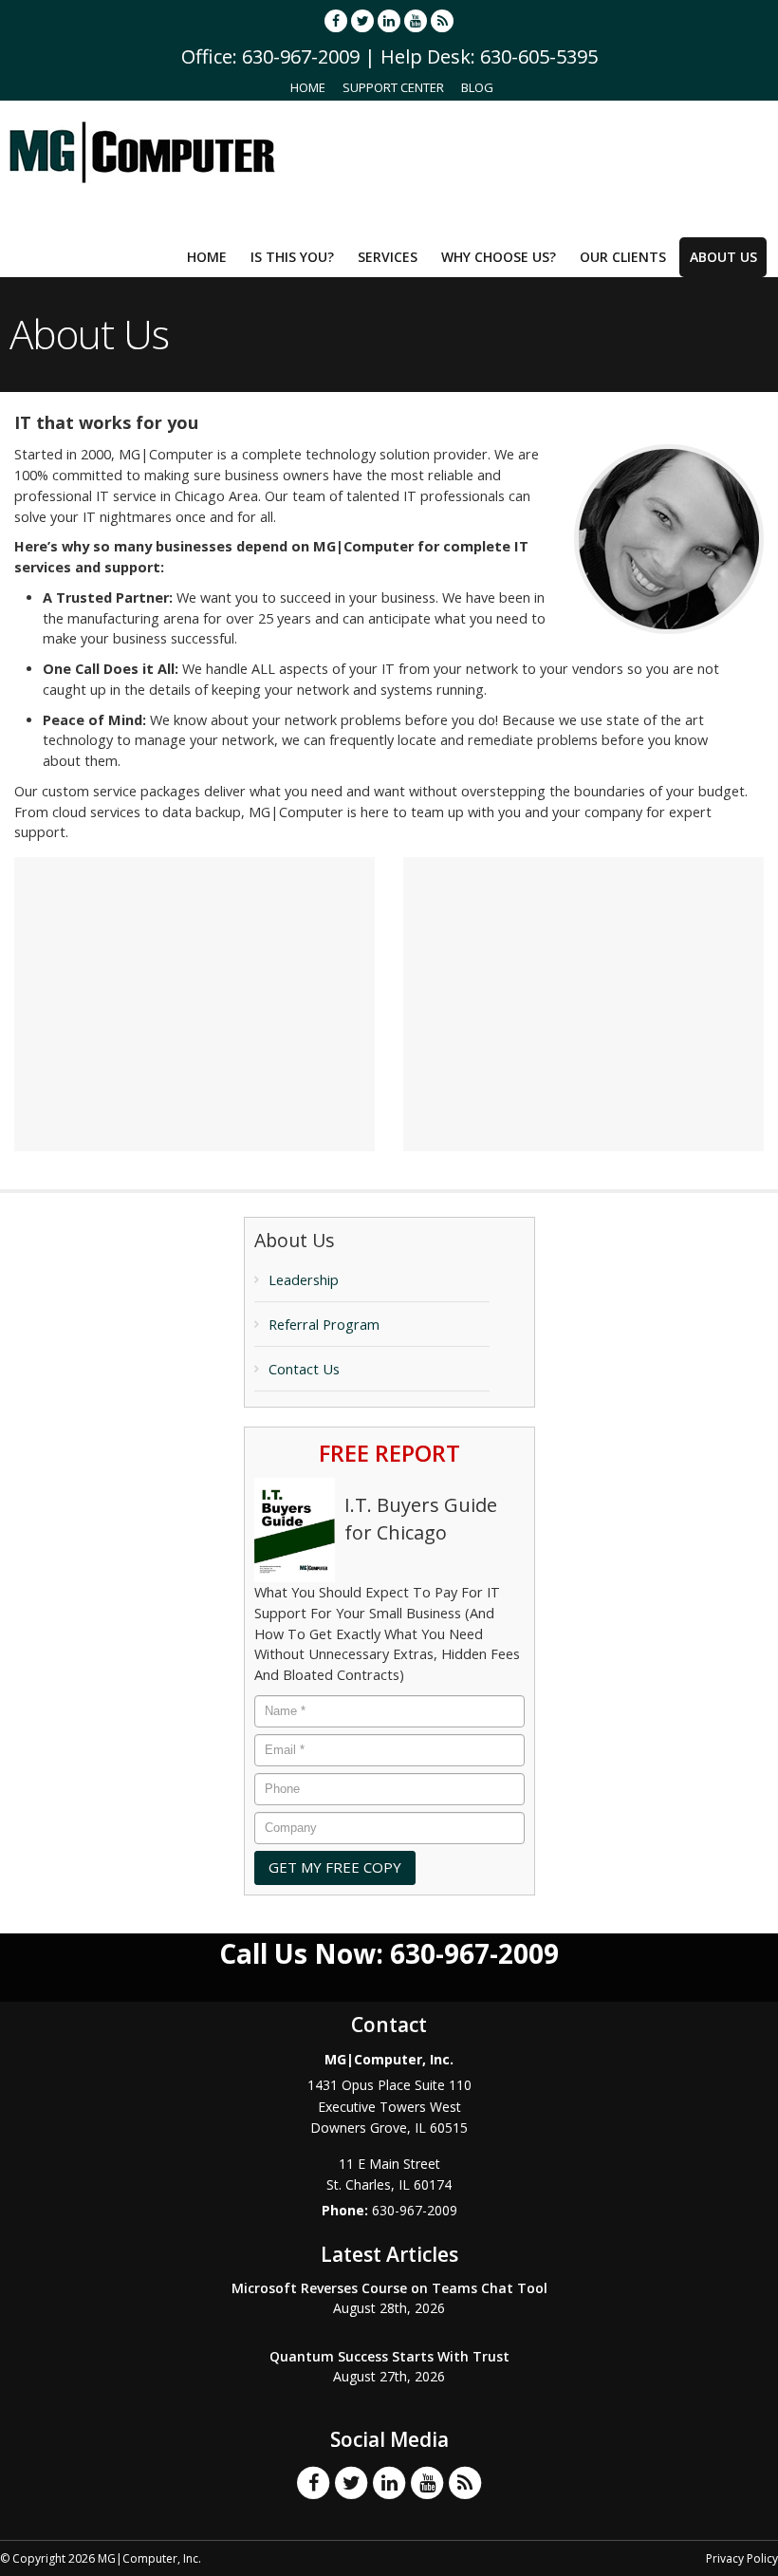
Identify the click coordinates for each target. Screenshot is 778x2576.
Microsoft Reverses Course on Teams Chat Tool (389, 2288)
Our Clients (623, 257)
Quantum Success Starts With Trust (389, 2356)
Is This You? (292, 257)
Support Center (393, 87)
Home (308, 87)
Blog (477, 87)
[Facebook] (336, 20)
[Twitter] (362, 20)
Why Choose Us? (499, 257)
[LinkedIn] (389, 20)
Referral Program (324, 1325)
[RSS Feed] (442, 20)
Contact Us (304, 1369)
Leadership (304, 1280)
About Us (723, 257)
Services (388, 257)
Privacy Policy (742, 2558)
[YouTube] (416, 20)
